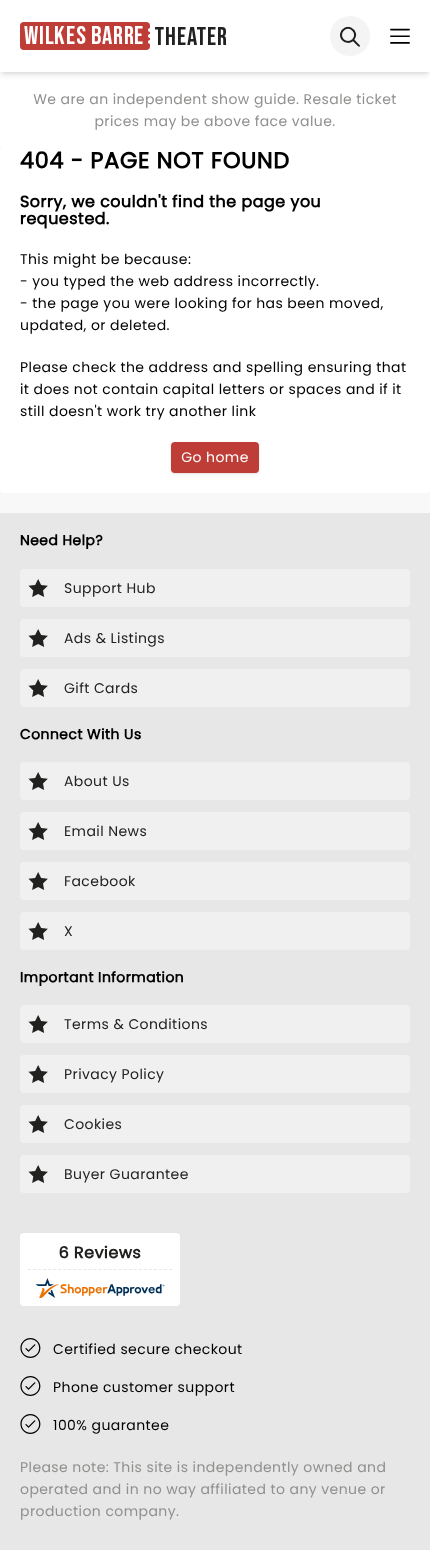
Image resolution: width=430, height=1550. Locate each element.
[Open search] (350, 36)
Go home (215, 457)
